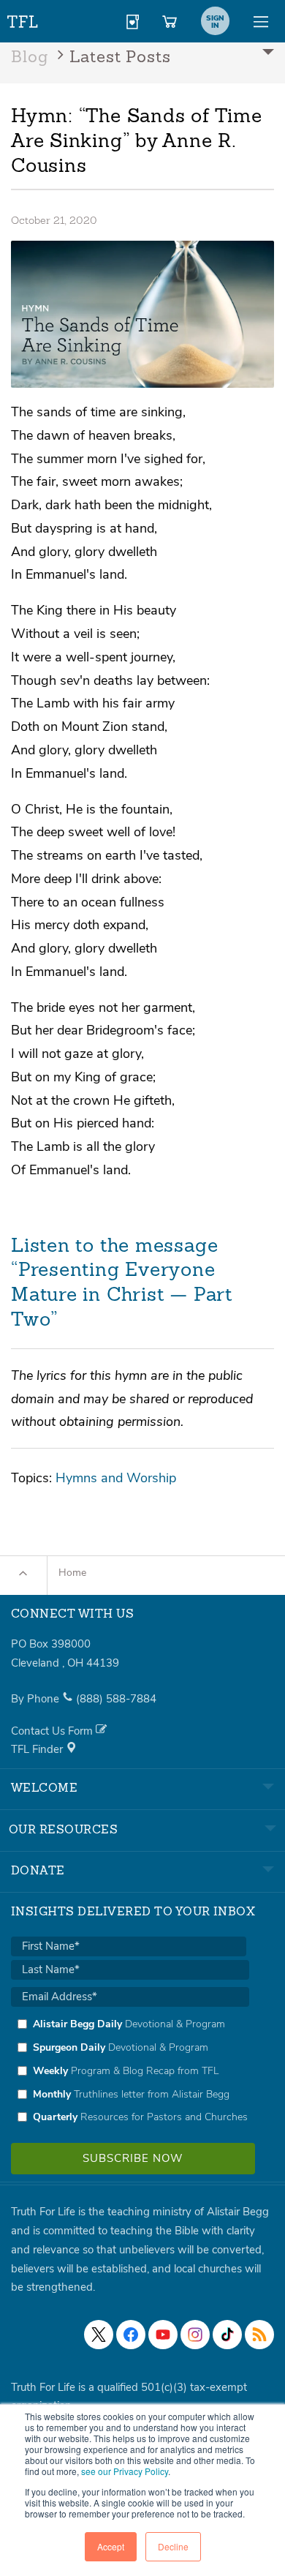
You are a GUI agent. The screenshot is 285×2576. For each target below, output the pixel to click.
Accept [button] (111, 2546)
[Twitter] (99, 2335)
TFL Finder (38, 1749)
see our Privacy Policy (125, 2471)
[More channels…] (259, 2335)
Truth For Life (23, 19)
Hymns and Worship (116, 1477)
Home (72, 1573)
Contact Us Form (53, 1731)
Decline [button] (173, 2546)
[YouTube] (163, 2335)
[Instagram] (195, 2335)
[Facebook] (131, 2335)
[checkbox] (130, 2070)
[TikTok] (227, 2335)
